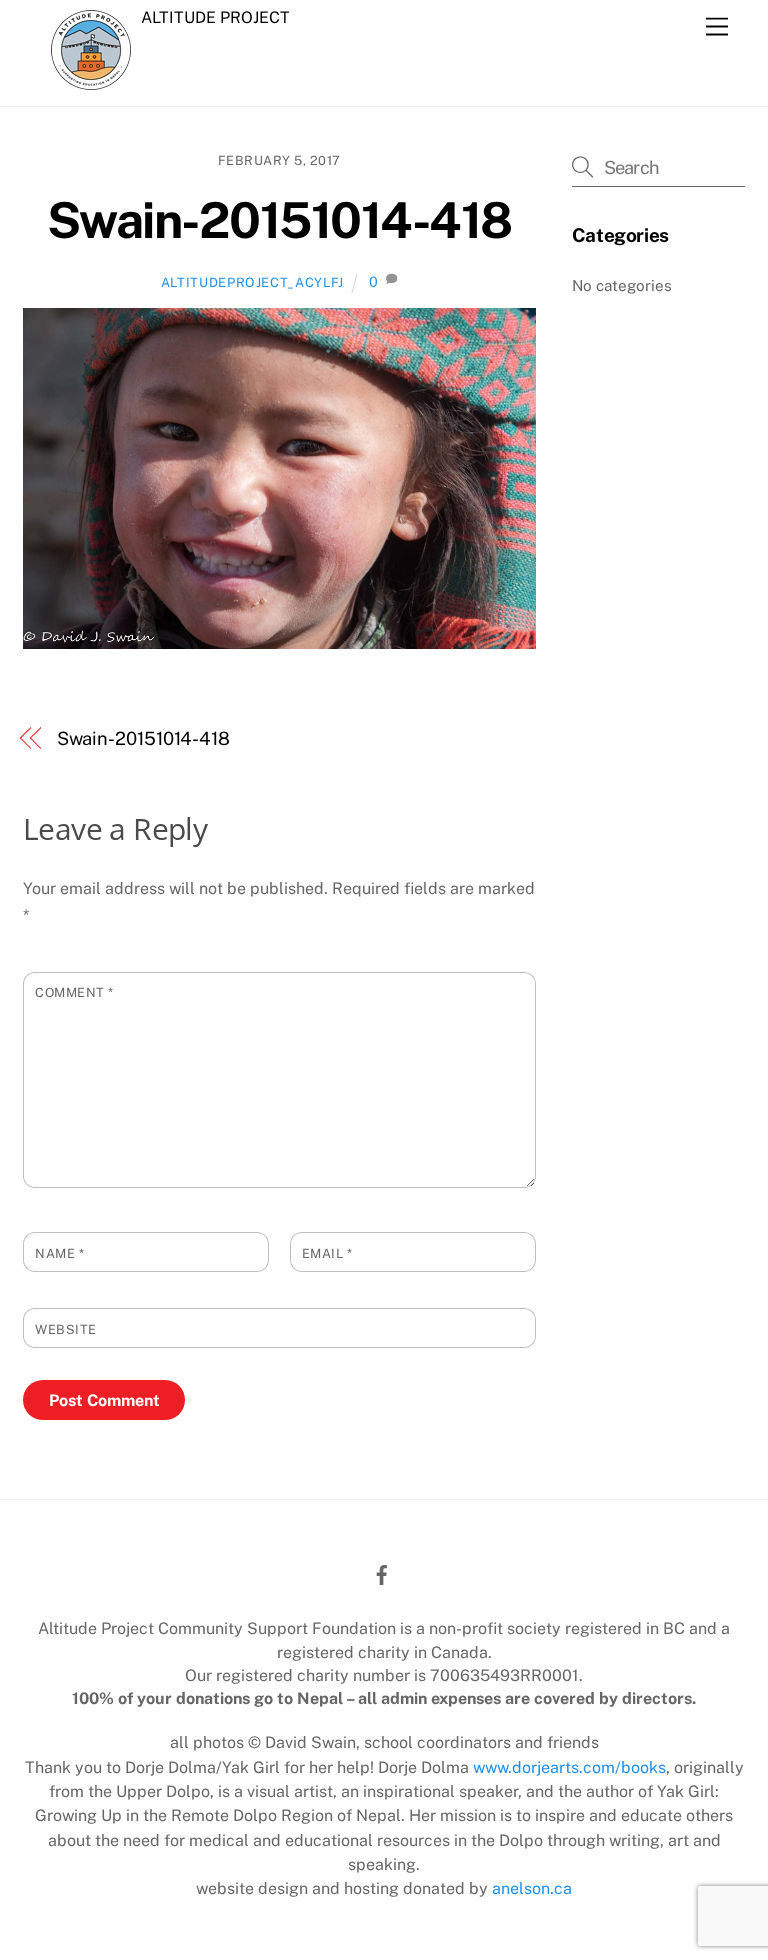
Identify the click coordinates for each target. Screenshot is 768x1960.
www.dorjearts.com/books (569, 1767)
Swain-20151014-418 (279, 220)
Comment (74, 992)
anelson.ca (532, 1888)
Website (66, 1329)
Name (59, 1253)
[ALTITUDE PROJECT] (91, 79)
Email (327, 1253)
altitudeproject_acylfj (252, 282)
